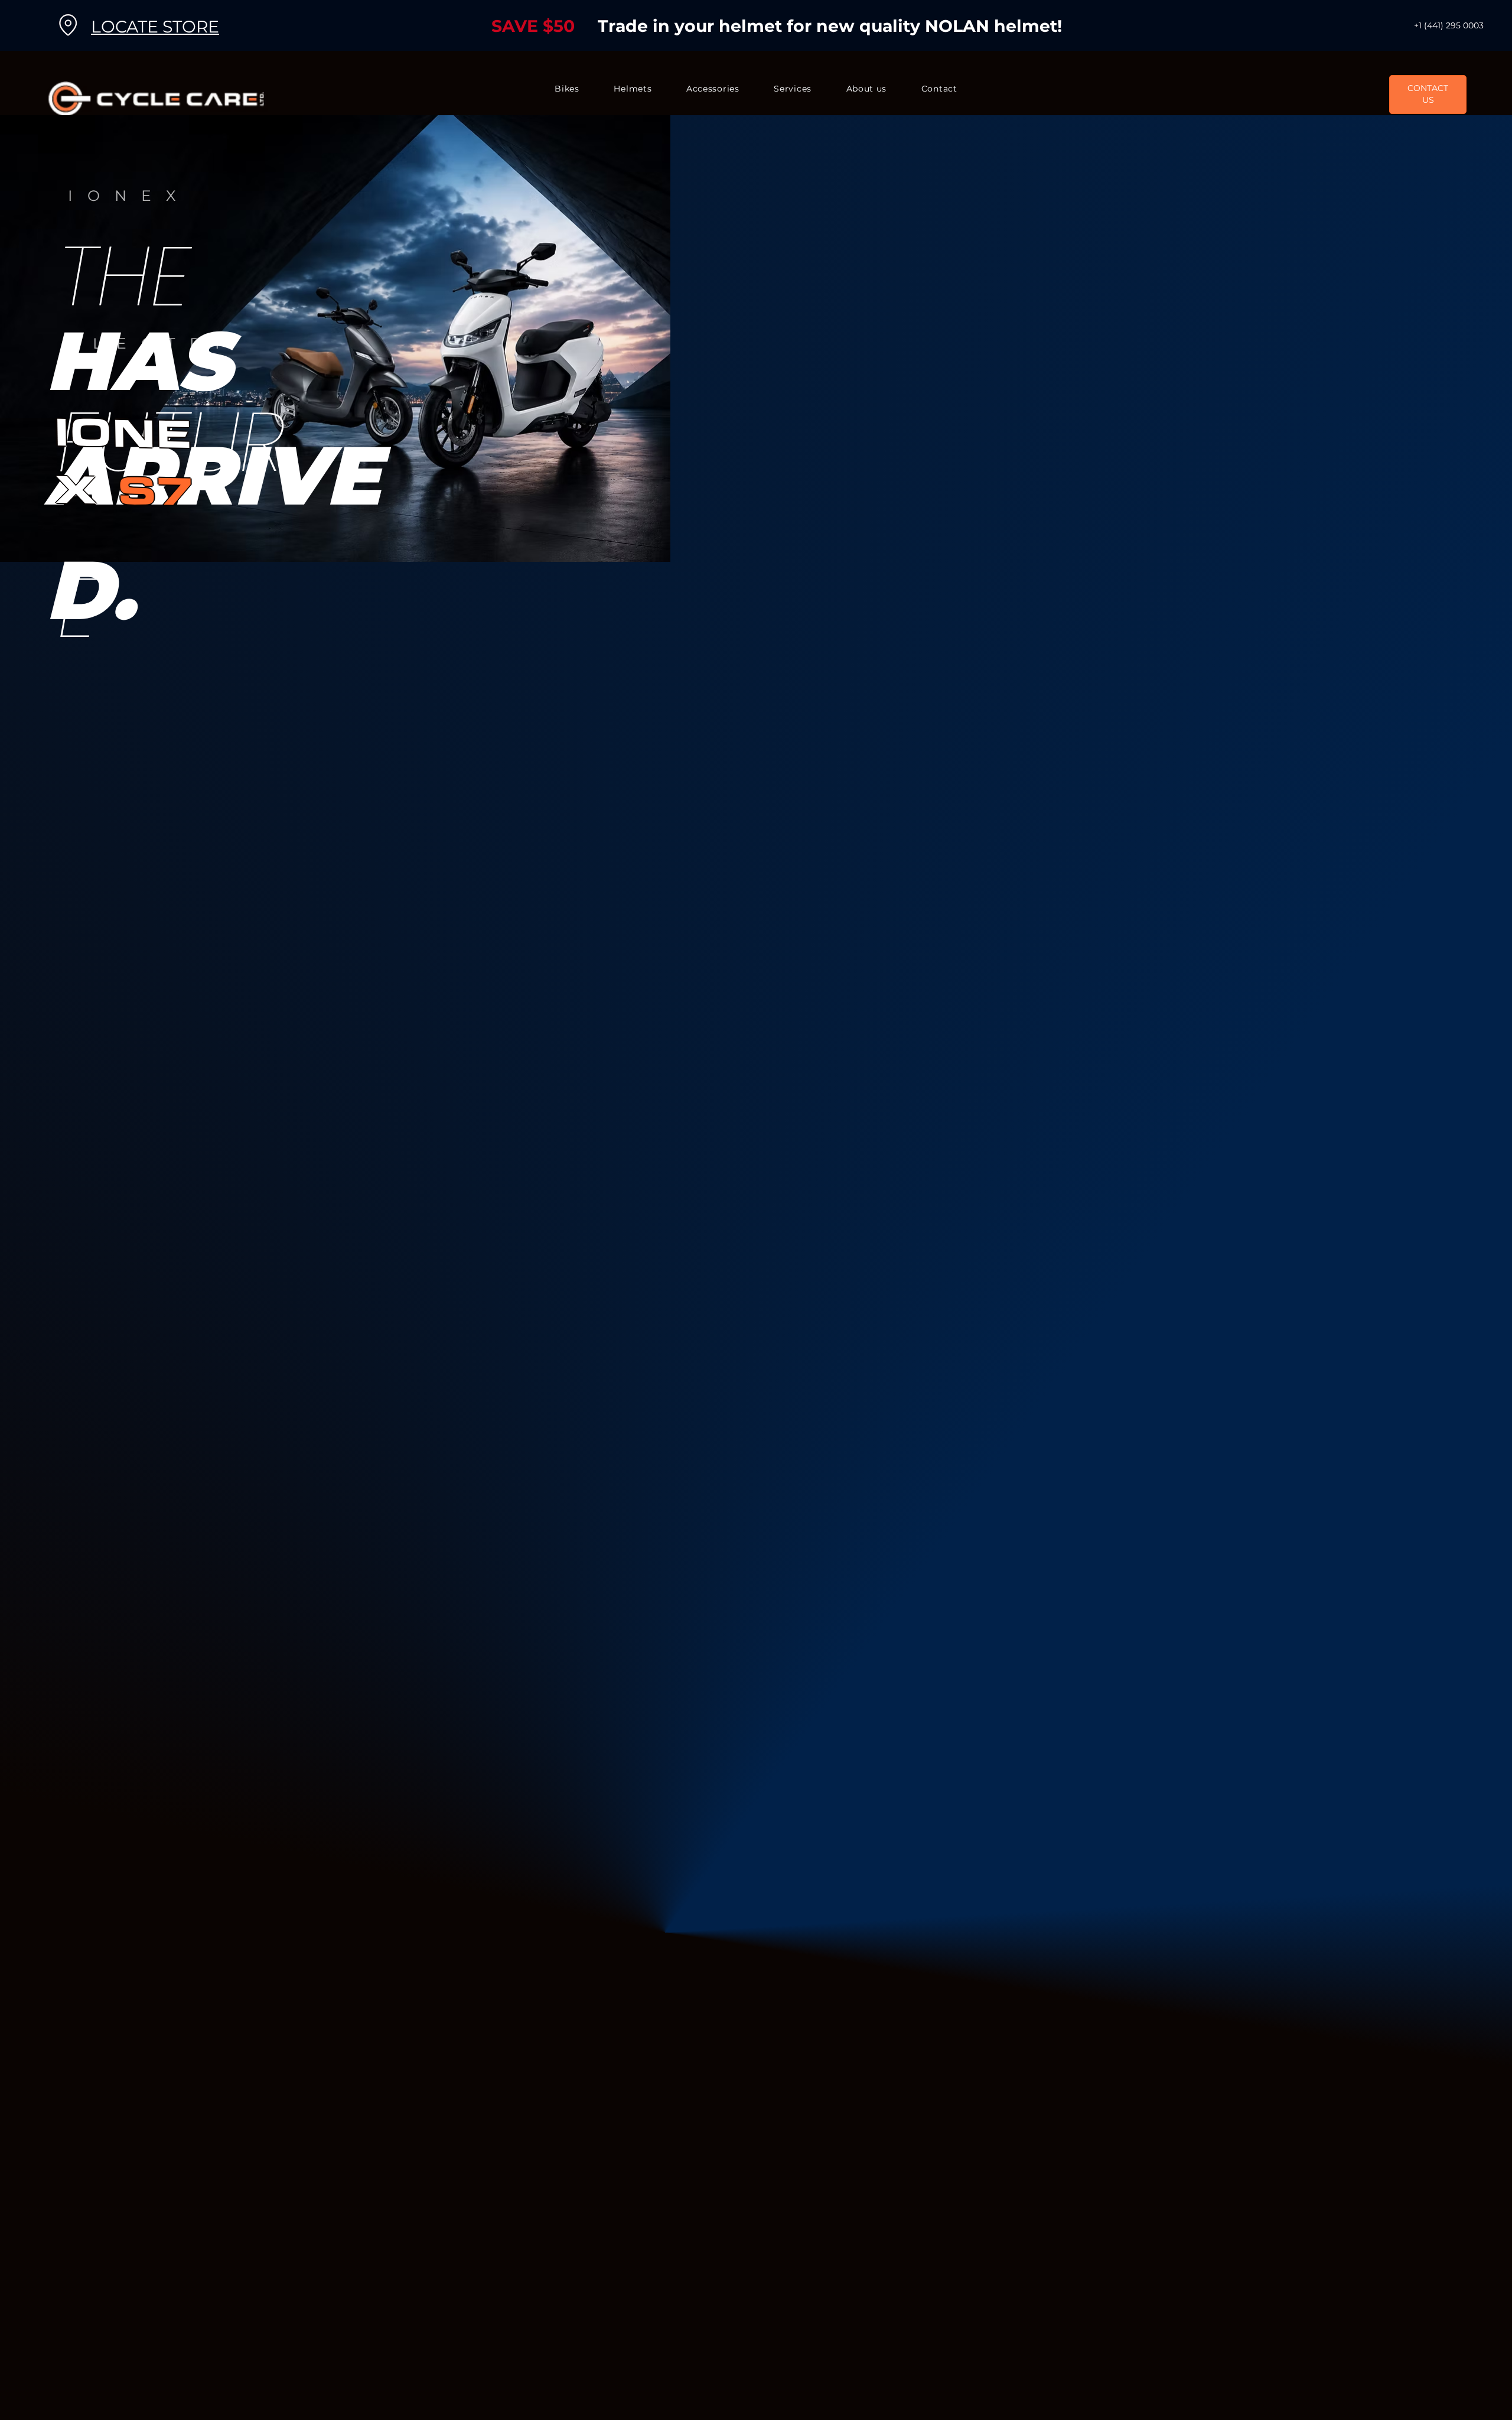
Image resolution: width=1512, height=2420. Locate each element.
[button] (567, 89)
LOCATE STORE (155, 27)
